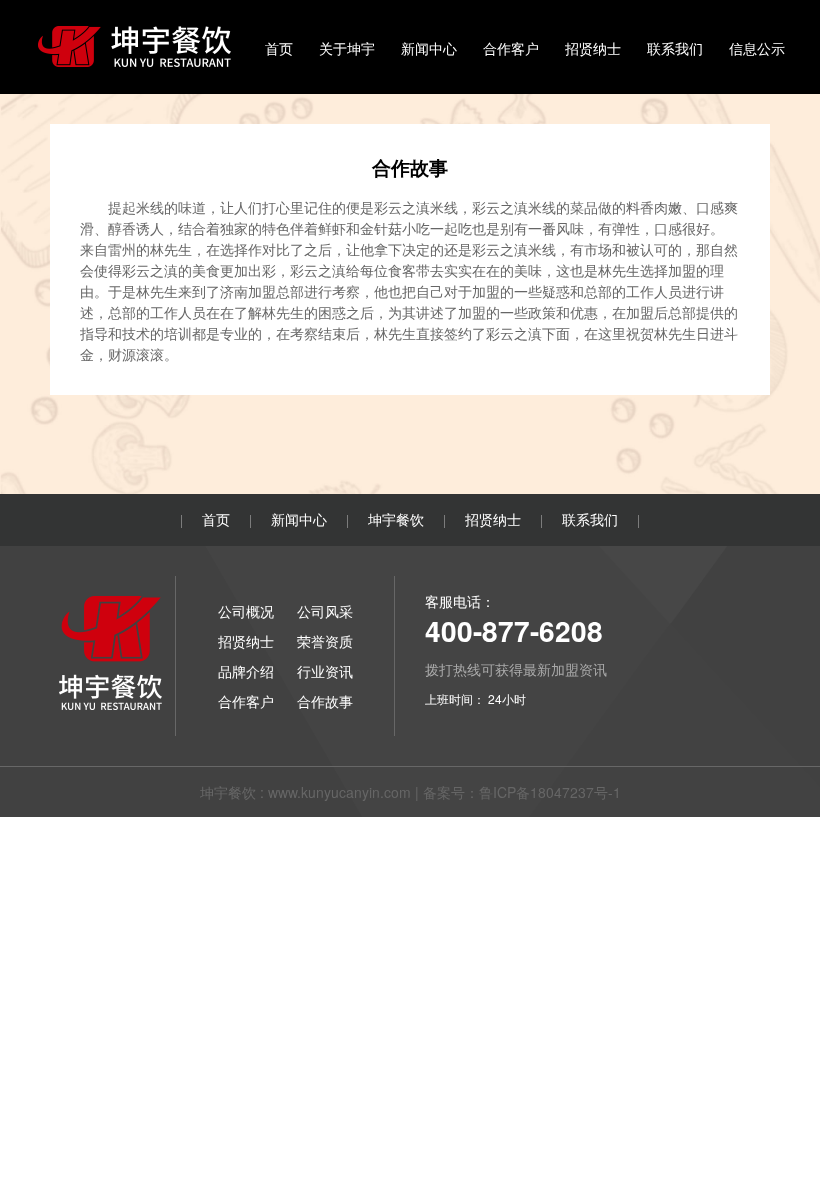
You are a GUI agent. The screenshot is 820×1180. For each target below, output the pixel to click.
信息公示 (757, 48)
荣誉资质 (325, 641)
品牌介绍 (246, 671)
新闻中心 (429, 48)
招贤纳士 (593, 48)
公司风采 (325, 611)
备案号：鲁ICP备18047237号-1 (522, 792)
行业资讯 (325, 671)
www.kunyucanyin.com (339, 792)
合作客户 (511, 48)
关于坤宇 (347, 48)
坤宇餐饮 (396, 519)
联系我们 (675, 48)
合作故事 (325, 701)
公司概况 (246, 611)
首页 (279, 48)
